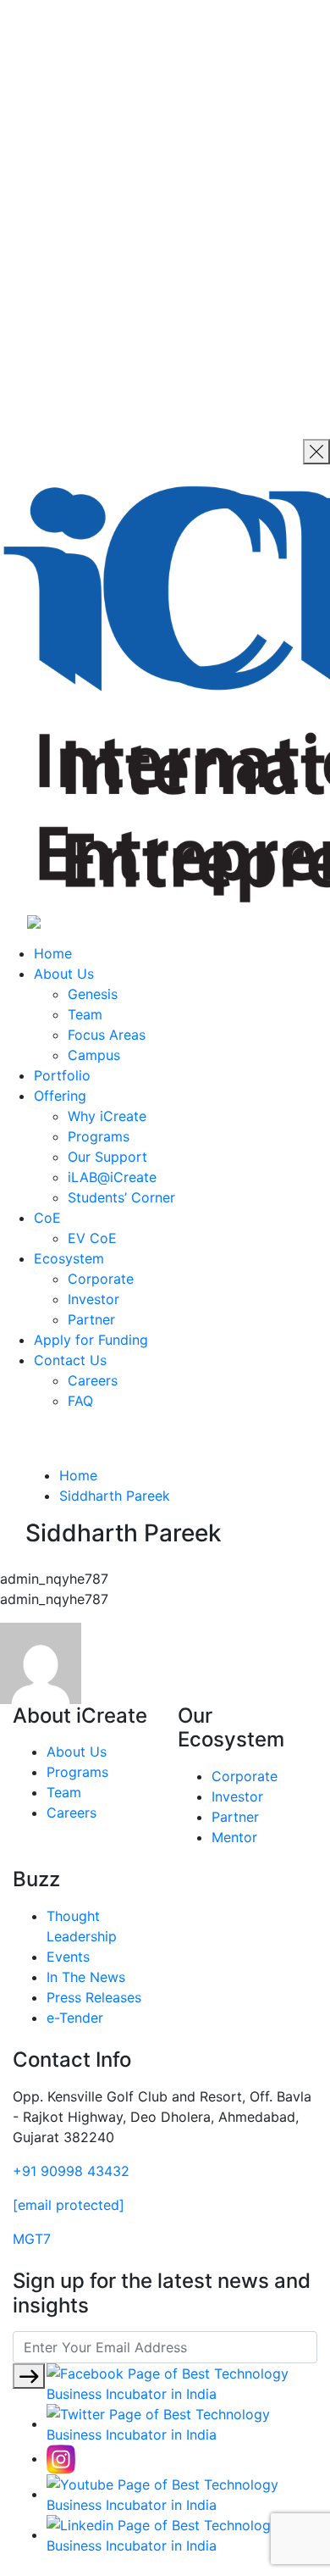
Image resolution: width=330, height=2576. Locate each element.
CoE (47, 1218)
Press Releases (94, 1997)
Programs (99, 1136)
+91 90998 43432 (71, 2171)
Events (68, 1957)
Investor (93, 1299)
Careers (93, 1380)
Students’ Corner (121, 1197)
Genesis (93, 994)
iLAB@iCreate (112, 1177)
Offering (60, 1096)
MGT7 (32, 2239)
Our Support (107, 1157)
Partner (91, 1319)
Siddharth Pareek (115, 1496)
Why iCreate (107, 1116)
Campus (94, 1055)
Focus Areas (107, 1035)
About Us (64, 974)
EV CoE (92, 1238)
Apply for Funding (91, 1340)
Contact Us (70, 1360)
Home (53, 953)
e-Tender (75, 2018)
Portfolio (62, 1075)
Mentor (234, 1837)
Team (85, 1014)
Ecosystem (69, 1258)
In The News (86, 1977)
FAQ (80, 1401)
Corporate (101, 1279)
